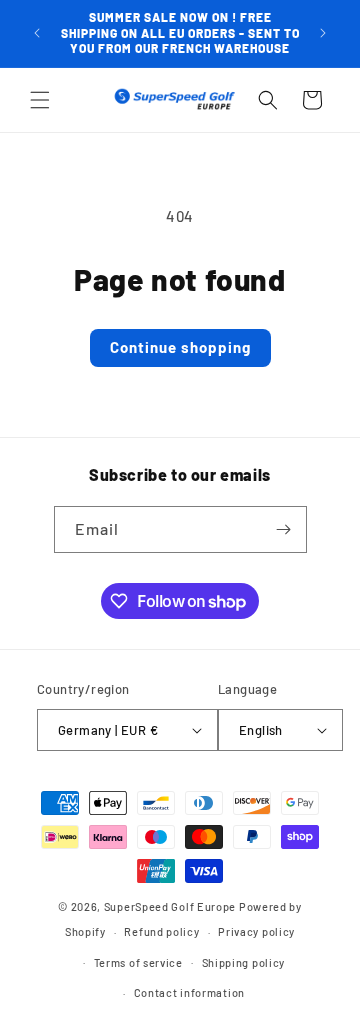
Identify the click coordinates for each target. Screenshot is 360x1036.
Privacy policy (256, 931)
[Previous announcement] (37, 33)
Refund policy (161, 931)
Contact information (189, 992)
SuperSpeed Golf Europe (170, 906)
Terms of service (138, 962)
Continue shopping (180, 347)
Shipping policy (244, 962)
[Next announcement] (323, 33)
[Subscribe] (284, 529)
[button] (40, 100)
